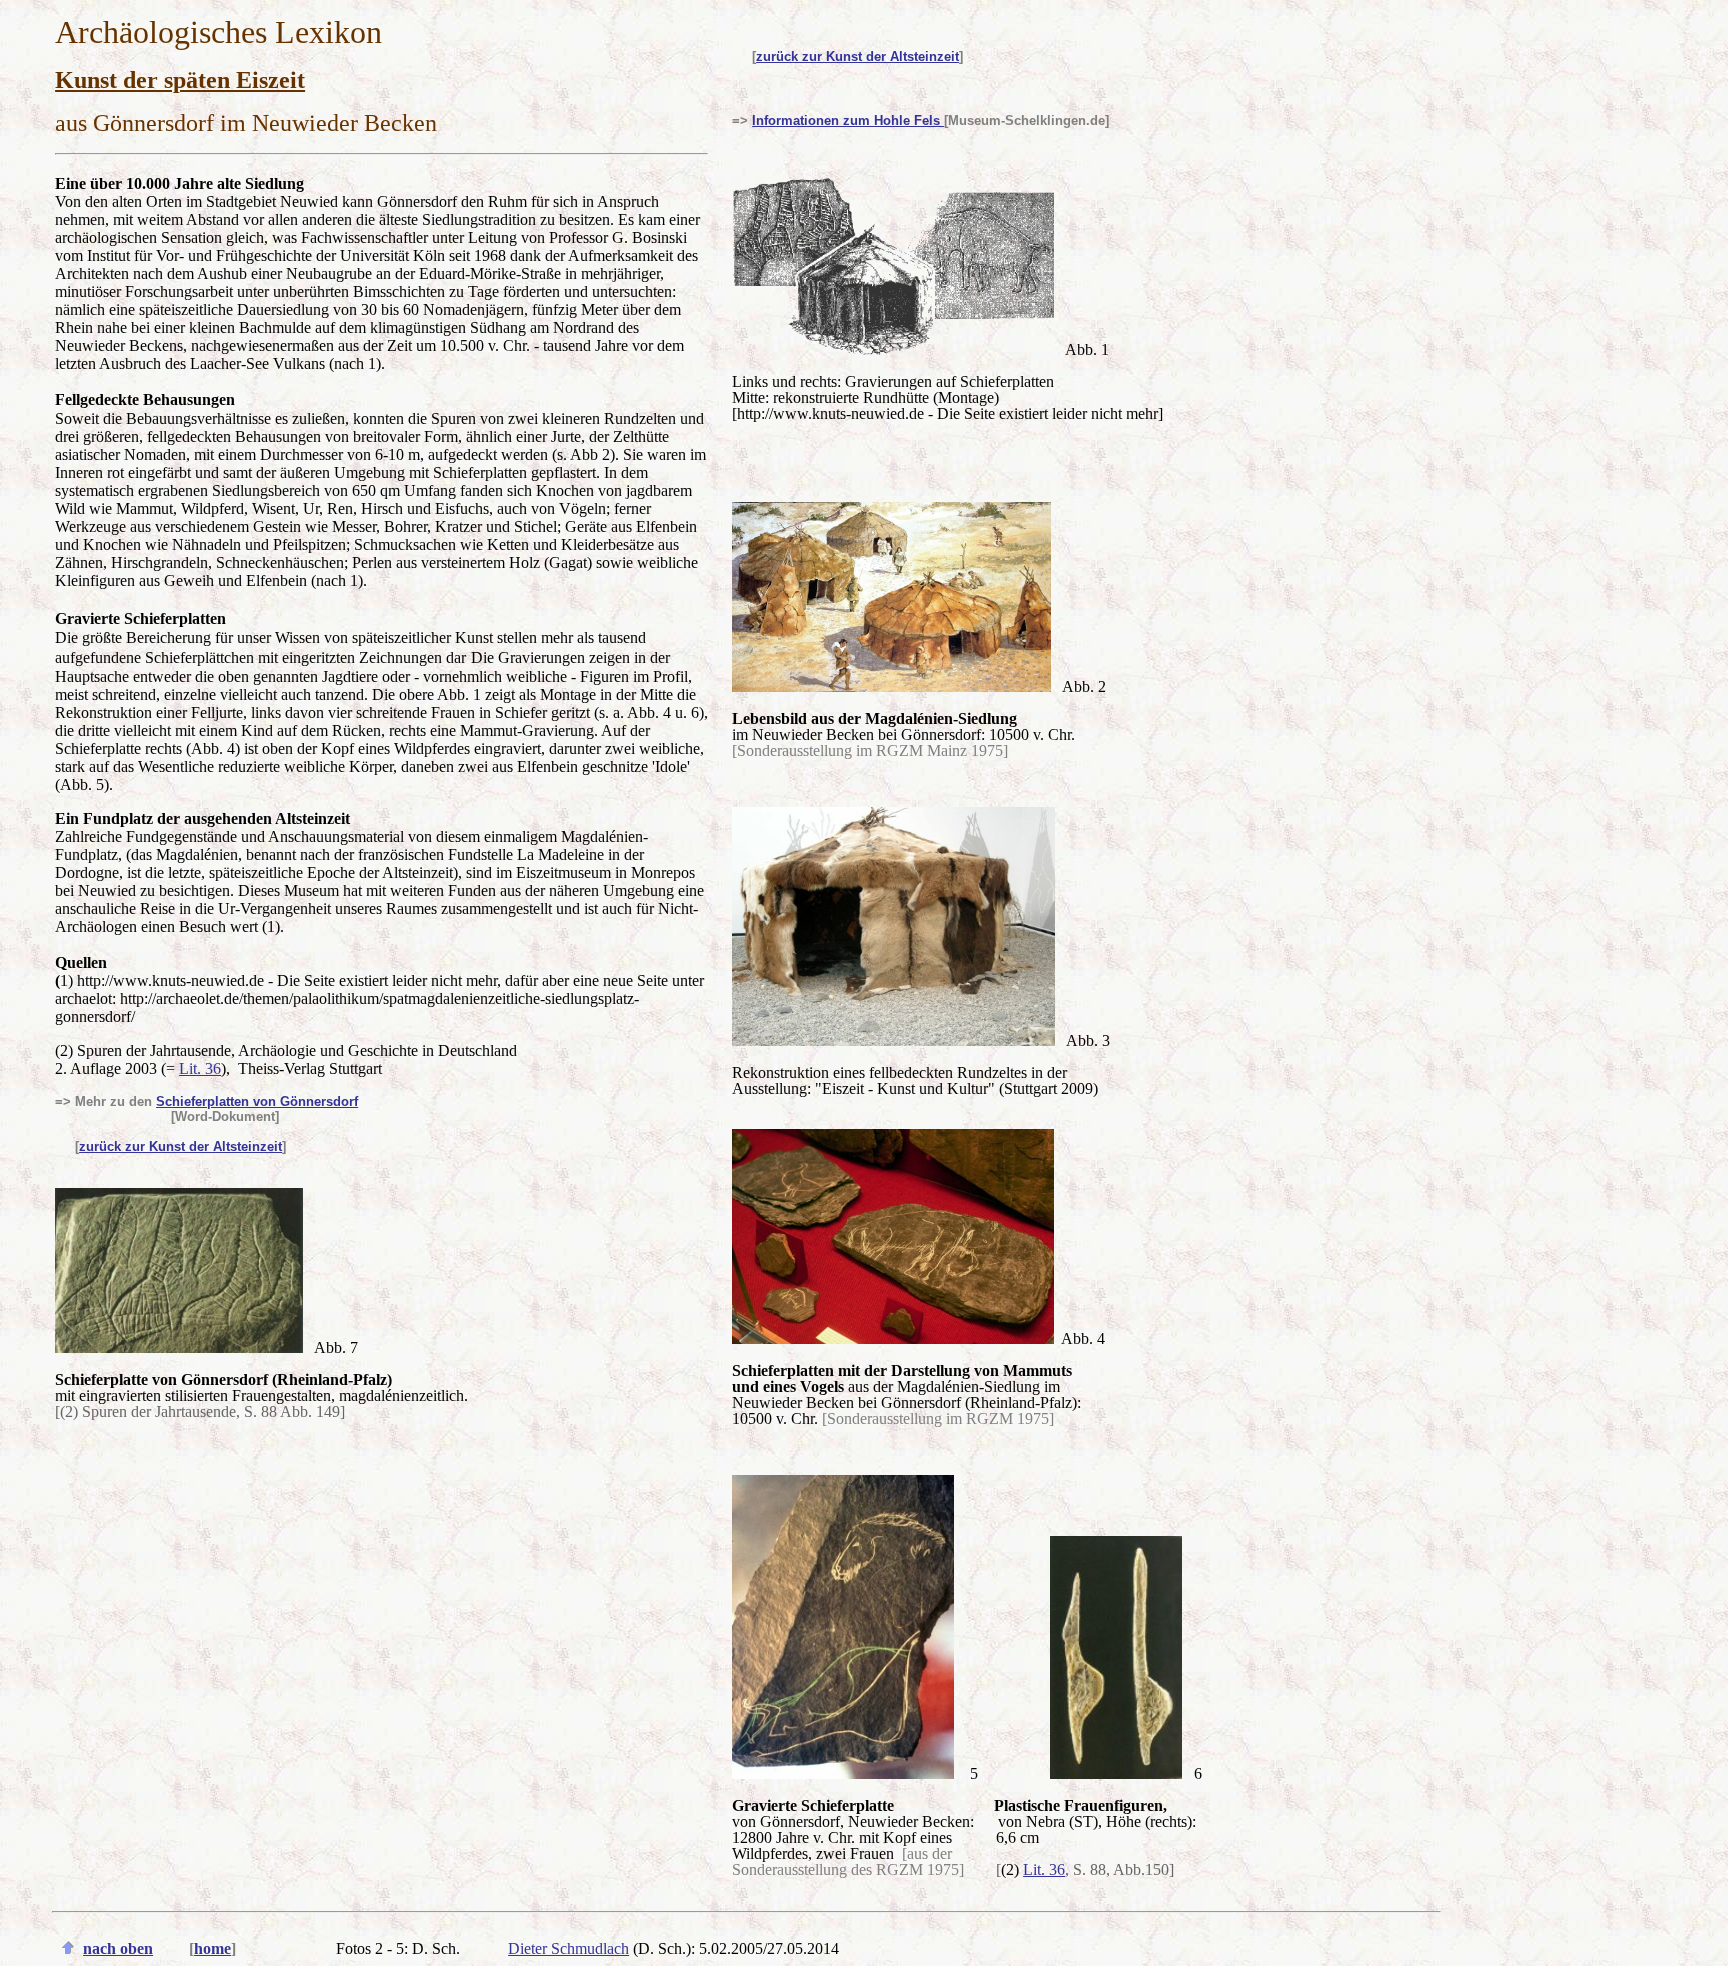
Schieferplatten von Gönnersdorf (257, 1101)
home (212, 1948)
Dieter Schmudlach (568, 1948)
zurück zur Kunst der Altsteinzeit (857, 56)
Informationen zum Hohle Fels (848, 120)
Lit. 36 (200, 1068)
